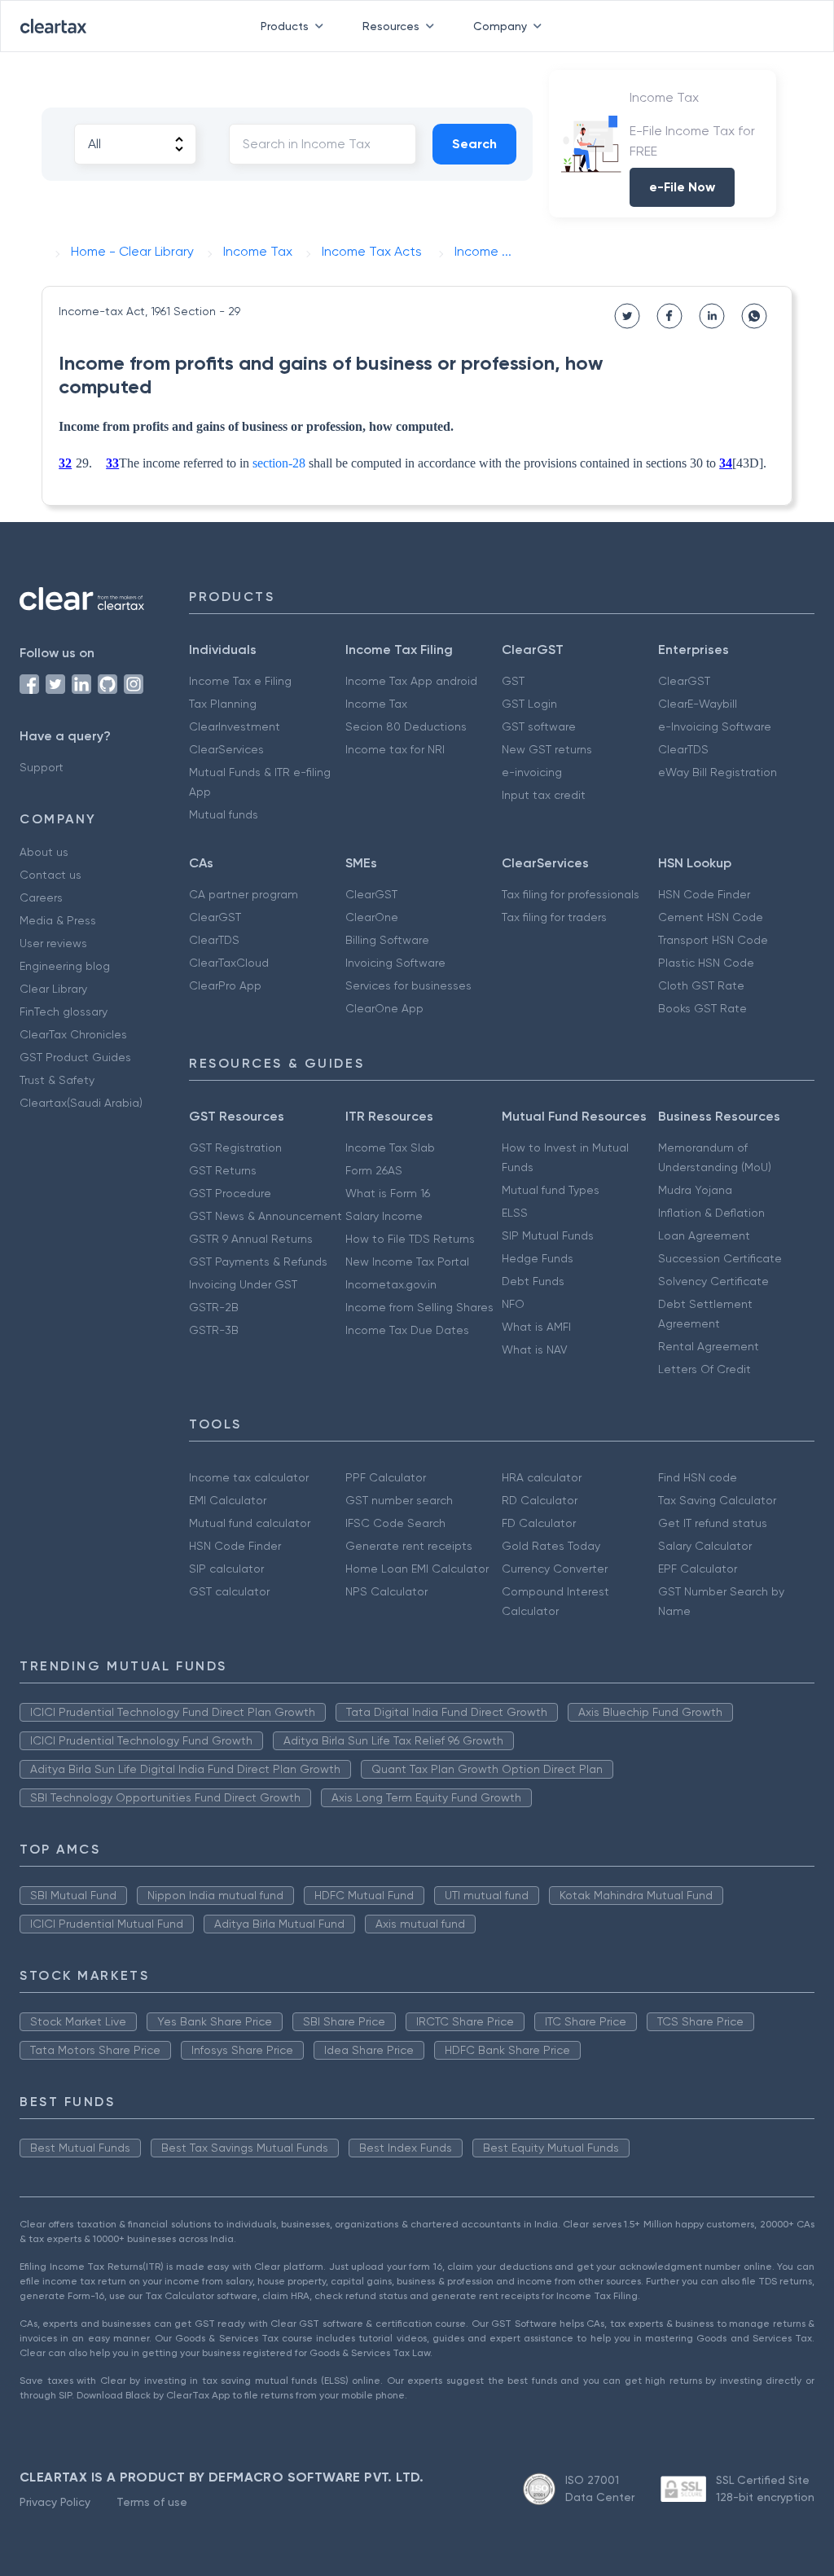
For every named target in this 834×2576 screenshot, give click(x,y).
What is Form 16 (388, 1193)
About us (44, 852)
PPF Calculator (386, 1477)
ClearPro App (225, 985)
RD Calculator (540, 1500)
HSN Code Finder (704, 894)
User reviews (53, 943)
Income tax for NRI (395, 749)
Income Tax (376, 704)
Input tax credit (544, 795)
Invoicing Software (395, 963)
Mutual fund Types (551, 1190)
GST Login (529, 704)
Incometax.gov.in (391, 1284)
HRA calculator (542, 1477)
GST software (539, 726)
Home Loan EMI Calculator (417, 1569)
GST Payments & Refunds (258, 1262)
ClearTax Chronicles (73, 1034)
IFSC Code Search (395, 1523)
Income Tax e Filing (240, 681)
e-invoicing (532, 772)
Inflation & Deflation (711, 1213)
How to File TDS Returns (410, 1239)
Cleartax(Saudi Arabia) (81, 1103)
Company (500, 26)
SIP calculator (226, 1569)
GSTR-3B (214, 1330)
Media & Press (58, 920)
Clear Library (53, 989)
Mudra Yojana (695, 1190)
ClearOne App (384, 1008)
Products (285, 26)
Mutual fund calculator (250, 1523)
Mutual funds (224, 814)
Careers (41, 897)
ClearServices (226, 749)
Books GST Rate (702, 1008)
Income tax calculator (249, 1477)
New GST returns (547, 749)
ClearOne (372, 917)
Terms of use (152, 2502)
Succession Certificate (720, 1258)
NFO (513, 1304)
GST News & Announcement (266, 1216)
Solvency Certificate (713, 1281)
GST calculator (229, 1591)
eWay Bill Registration (718, 772)
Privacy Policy (55, 2502)
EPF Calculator (698, 1569)
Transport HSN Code (713, 940)
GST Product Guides (75, 1057)
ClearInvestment (235, 726)
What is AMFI (536, 1327)
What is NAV (535, 1349)
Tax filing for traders (554, 917)
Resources (391, 26)
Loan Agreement (704, 1235)
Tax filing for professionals (571, 894)
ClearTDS (683, 749)
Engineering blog (65, 966)
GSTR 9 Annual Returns (251, 1239)
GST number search (399, 1500)
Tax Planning (223, 704)
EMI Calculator (228, 1500)
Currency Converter (555, 1569)
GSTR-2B (214, 1307)
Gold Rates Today (551, 1546)
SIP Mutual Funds (548, 1235)
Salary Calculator (705, 1546)
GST (513, 681)
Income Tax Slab (390, 1148)
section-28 (279, 463)
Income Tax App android (411, 681)
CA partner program (244, 894)
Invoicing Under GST (243, 1284)
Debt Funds (533, 1281)
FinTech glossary (64, 1012)
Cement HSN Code (711, 917)
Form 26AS (374, 1170)
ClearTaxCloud (229, 963)
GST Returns (223, 1170)
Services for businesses (408, 985)
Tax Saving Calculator (717, 1500)
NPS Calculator (386, 1591)
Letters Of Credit (705, 1369)
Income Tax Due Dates (407, 1330)
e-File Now (682, 187)
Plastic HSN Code (706, 963)
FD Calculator (539, 1523)
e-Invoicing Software (715, 726)
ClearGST (684, 681)
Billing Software (387, 940)
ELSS (515, 1213)
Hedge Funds (538, 1258)
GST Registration (235, 1148)
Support (42, 767)
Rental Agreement (709, 1346)
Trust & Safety (57, 1080)
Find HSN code (698, 1477)
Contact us (50, 875)
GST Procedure (230, 1193)
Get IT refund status (713, 1523)
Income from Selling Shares (419, 1307)
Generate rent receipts (409, 1546)
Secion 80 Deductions (406, 726)
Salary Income (384, 1216)
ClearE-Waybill (698, 704)
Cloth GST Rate (701, 985)
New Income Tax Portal (407, 1262)
